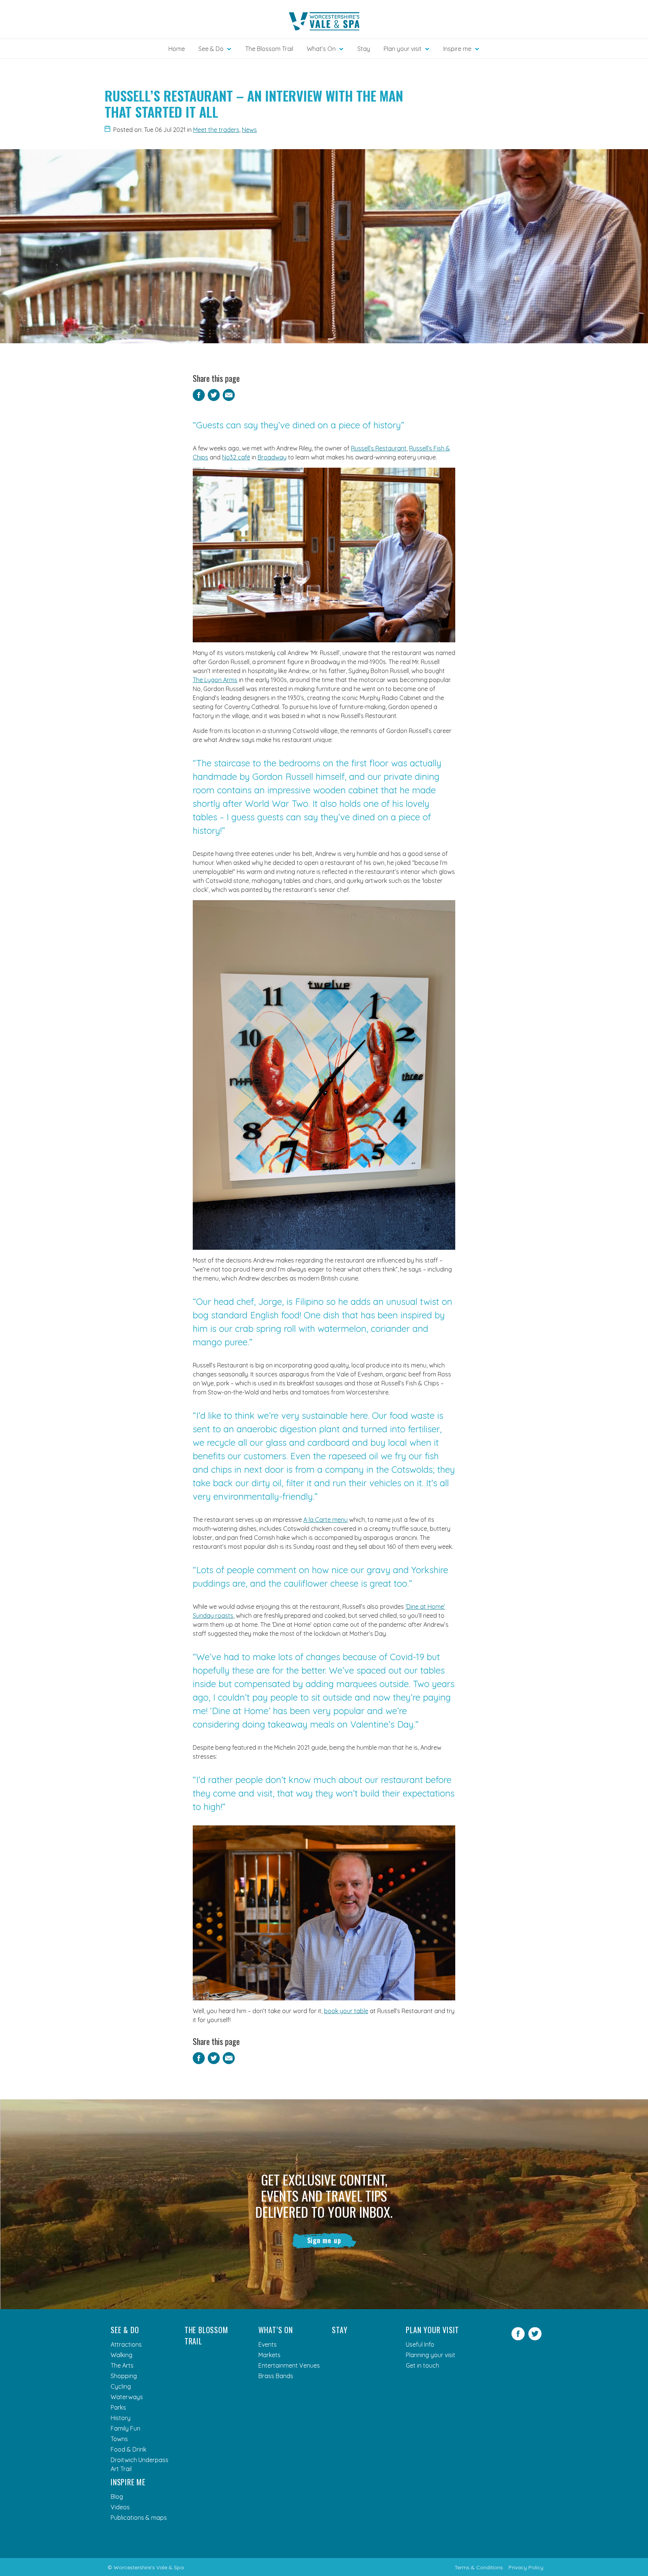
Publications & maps (139, 2518)
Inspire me (128, 2482)
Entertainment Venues (289, 2365)
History (121, 2418)
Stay (364, 49)
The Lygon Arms (215, 680)
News (249, 130)
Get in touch (422, 2365)
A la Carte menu (325, 1520)
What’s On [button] (321, 49)
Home (177, 49)
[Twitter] (535, 2338)
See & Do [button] (211, 49)
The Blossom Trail (269, 49)
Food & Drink (128, 2449)
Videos (120, 2507)
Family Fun (125, 2428)
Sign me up (324, 2240)
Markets (269, 2355)
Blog (117, 2497)
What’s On (276, 2330)
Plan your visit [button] (403, 49)
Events (268, 2344)
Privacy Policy (526, 2567)
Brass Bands (276, 2376)
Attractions (126, 2344)
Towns (119, 2439)
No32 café (236, 457)
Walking (121, 2355)
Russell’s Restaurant (379, 448)
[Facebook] (518, 2338)
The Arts (122, 2365)
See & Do (125, 2330)
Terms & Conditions (479, 2567)
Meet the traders (216, 130)
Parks (118, 2407)
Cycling (121, 2386)
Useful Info (420, 2344)
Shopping (124, 2376)
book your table (346, 2011)
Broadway (272, 457)
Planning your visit (430, 2355)
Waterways (127, 2397)
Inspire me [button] (457, 49)
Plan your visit (432, 2330)
